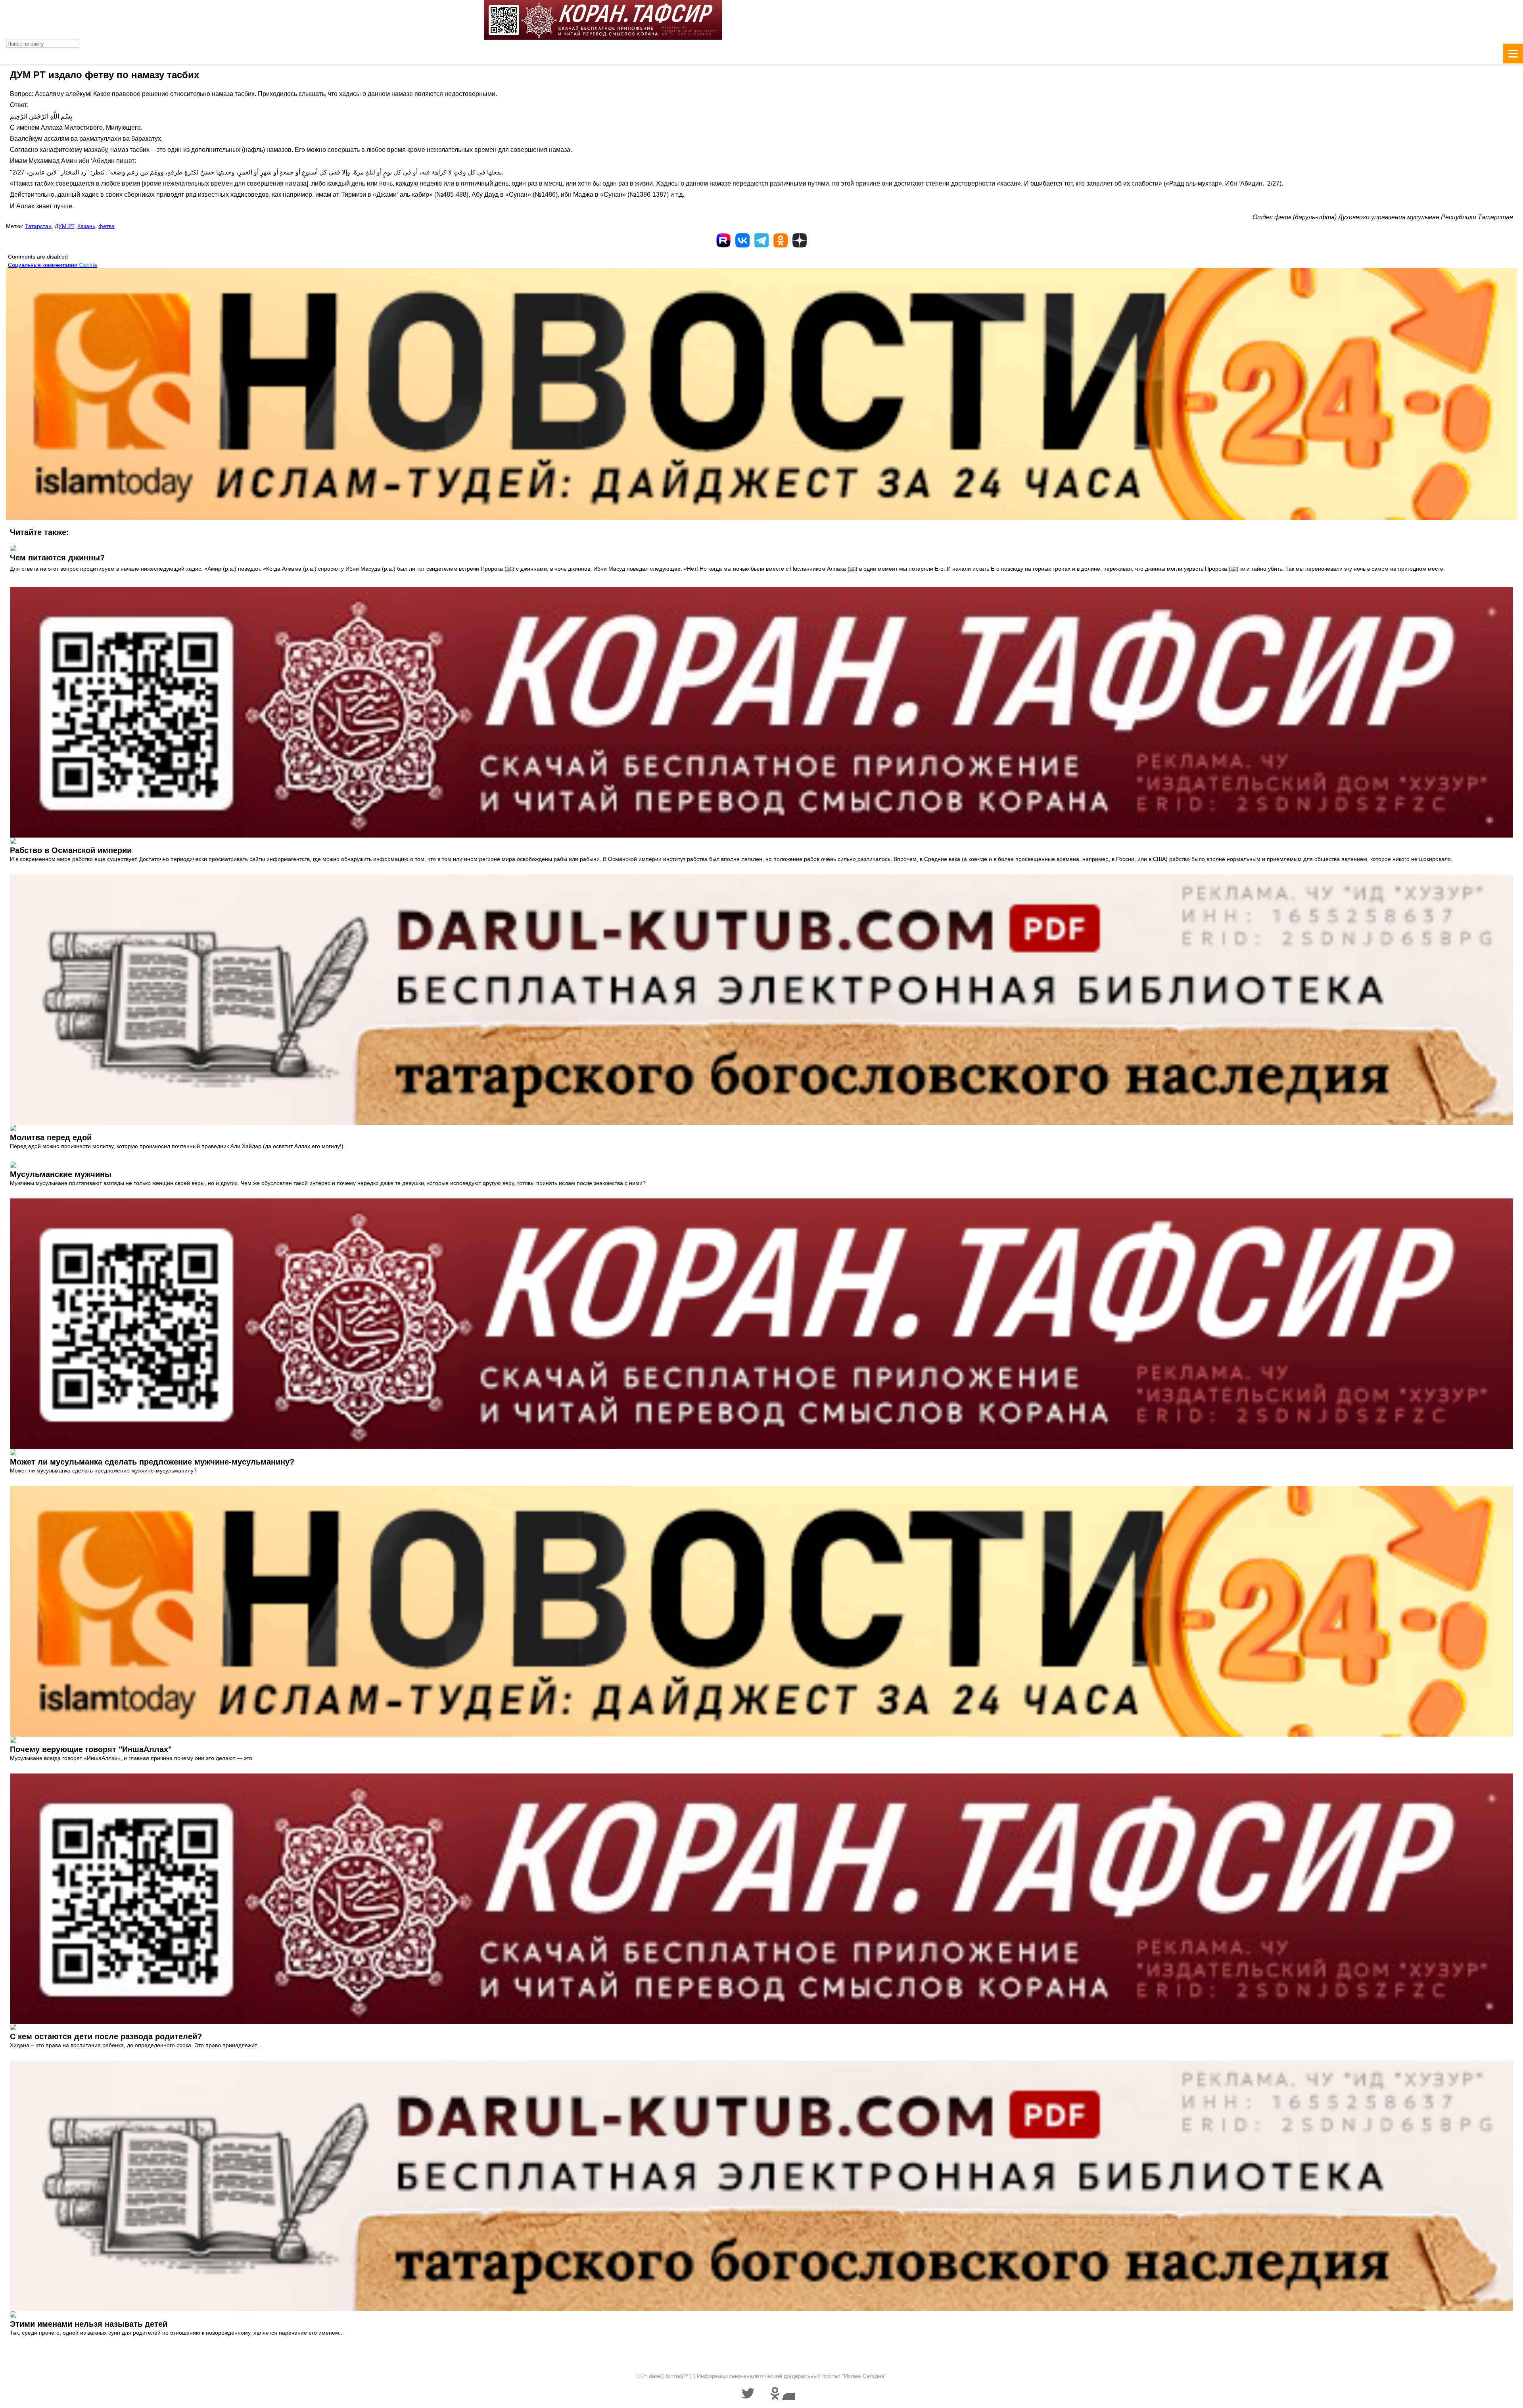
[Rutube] (723, 240)
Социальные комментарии (53, 265)
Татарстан (38, 226)
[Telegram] (761, 240)
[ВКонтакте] (742, 240)
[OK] (781, 240)
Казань (86, 226)
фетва (106, 226)
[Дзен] (800, 240)
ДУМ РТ (64, 226)
